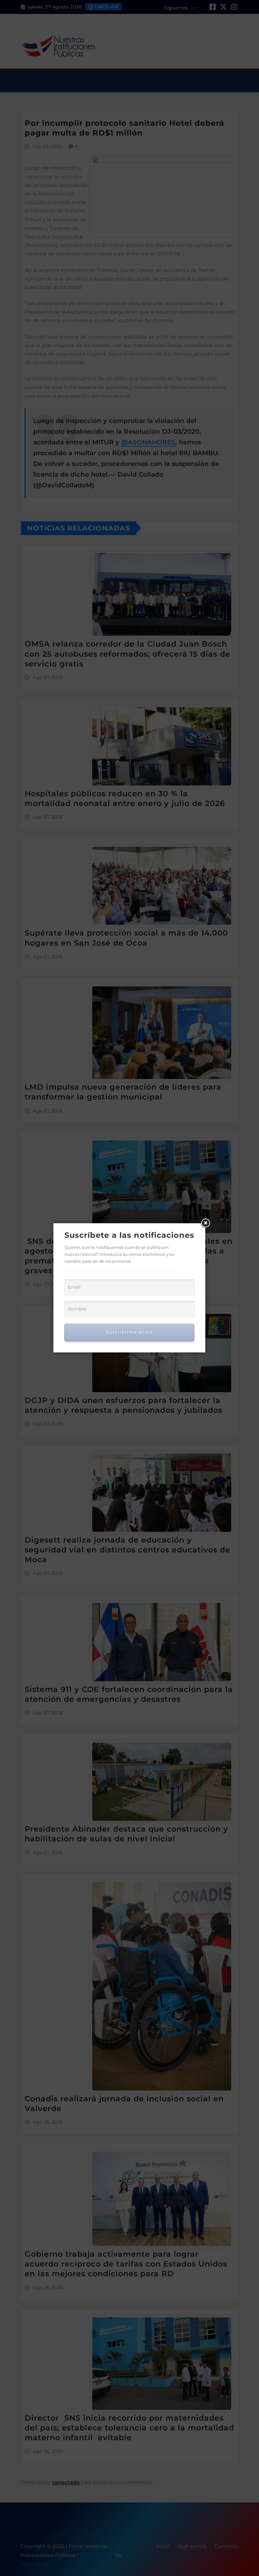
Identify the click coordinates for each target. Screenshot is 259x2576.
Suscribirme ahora (129, 1332)
